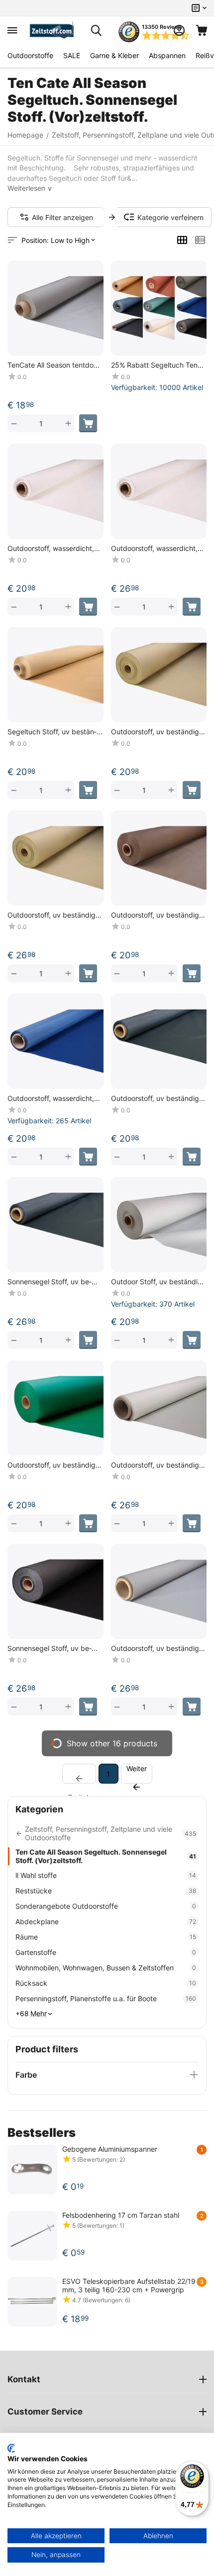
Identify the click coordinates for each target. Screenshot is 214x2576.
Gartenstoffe (106, 1952)
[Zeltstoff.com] (54, 30)
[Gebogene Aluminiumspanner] (32, 2170)
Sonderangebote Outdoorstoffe (106, 1906)
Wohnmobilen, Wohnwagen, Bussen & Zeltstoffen (106, 1968)
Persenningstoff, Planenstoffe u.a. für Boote (106, 1998)
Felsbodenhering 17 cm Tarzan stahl (121, 2215)
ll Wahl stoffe (106, 1875)
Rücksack (106, 1983)
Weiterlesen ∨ (30, 188)
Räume (106, 1937)
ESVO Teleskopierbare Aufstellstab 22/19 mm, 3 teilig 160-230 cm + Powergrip (129, 2285)
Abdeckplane (106, 1921)
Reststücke (106, 1891)
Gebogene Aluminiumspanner (110, 2149)
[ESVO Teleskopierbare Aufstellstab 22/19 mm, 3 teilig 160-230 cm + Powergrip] (32, 2302)
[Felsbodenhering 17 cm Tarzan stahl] (32, 2236)
